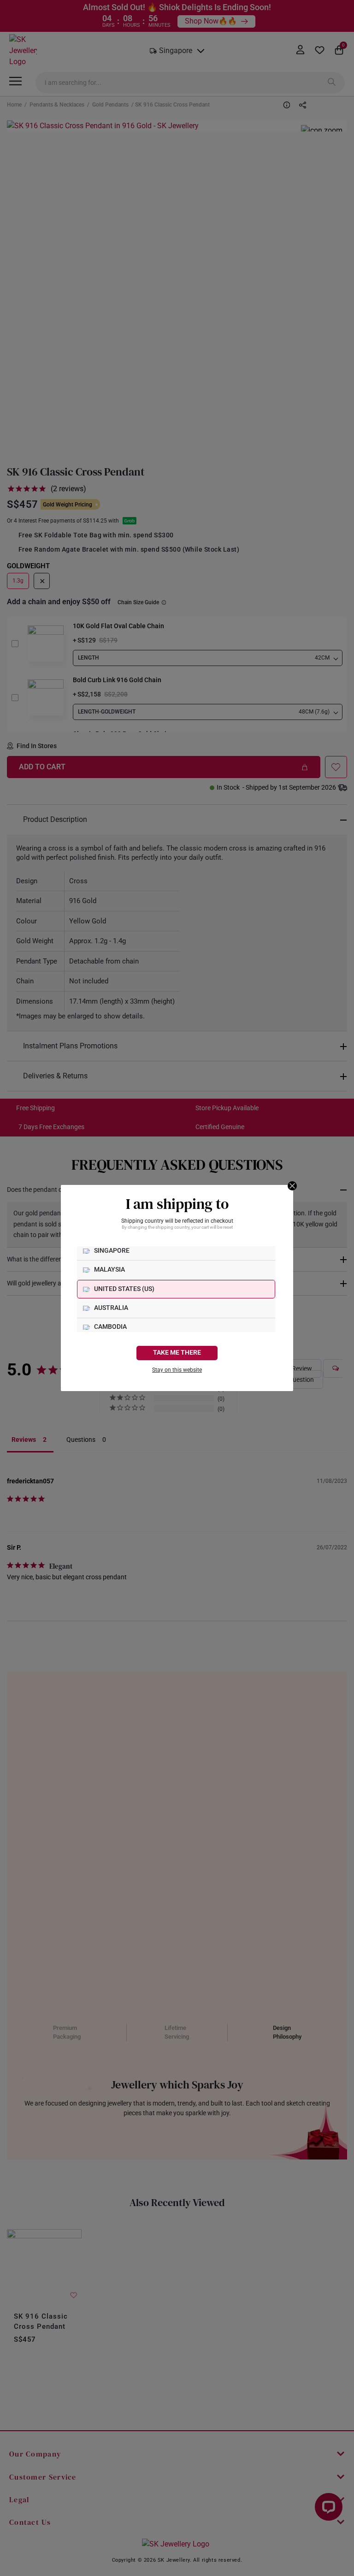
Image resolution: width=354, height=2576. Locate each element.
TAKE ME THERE (177, 1353)
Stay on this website (177, 1370)
